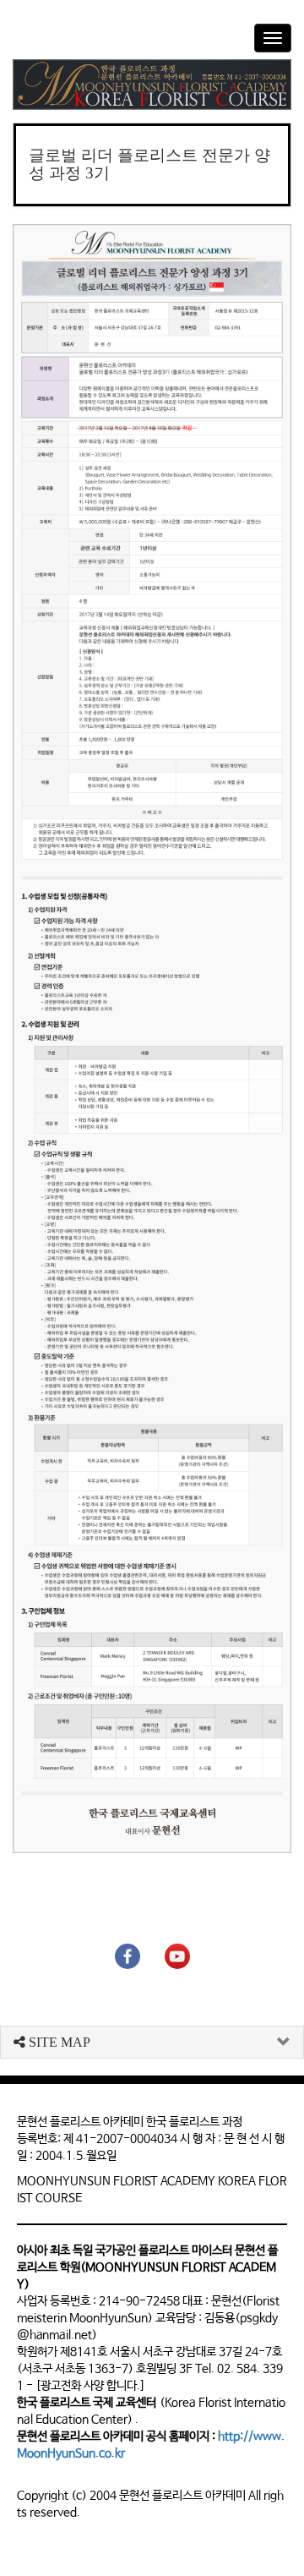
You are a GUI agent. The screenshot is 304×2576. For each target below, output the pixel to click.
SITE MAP (58, 2042)
